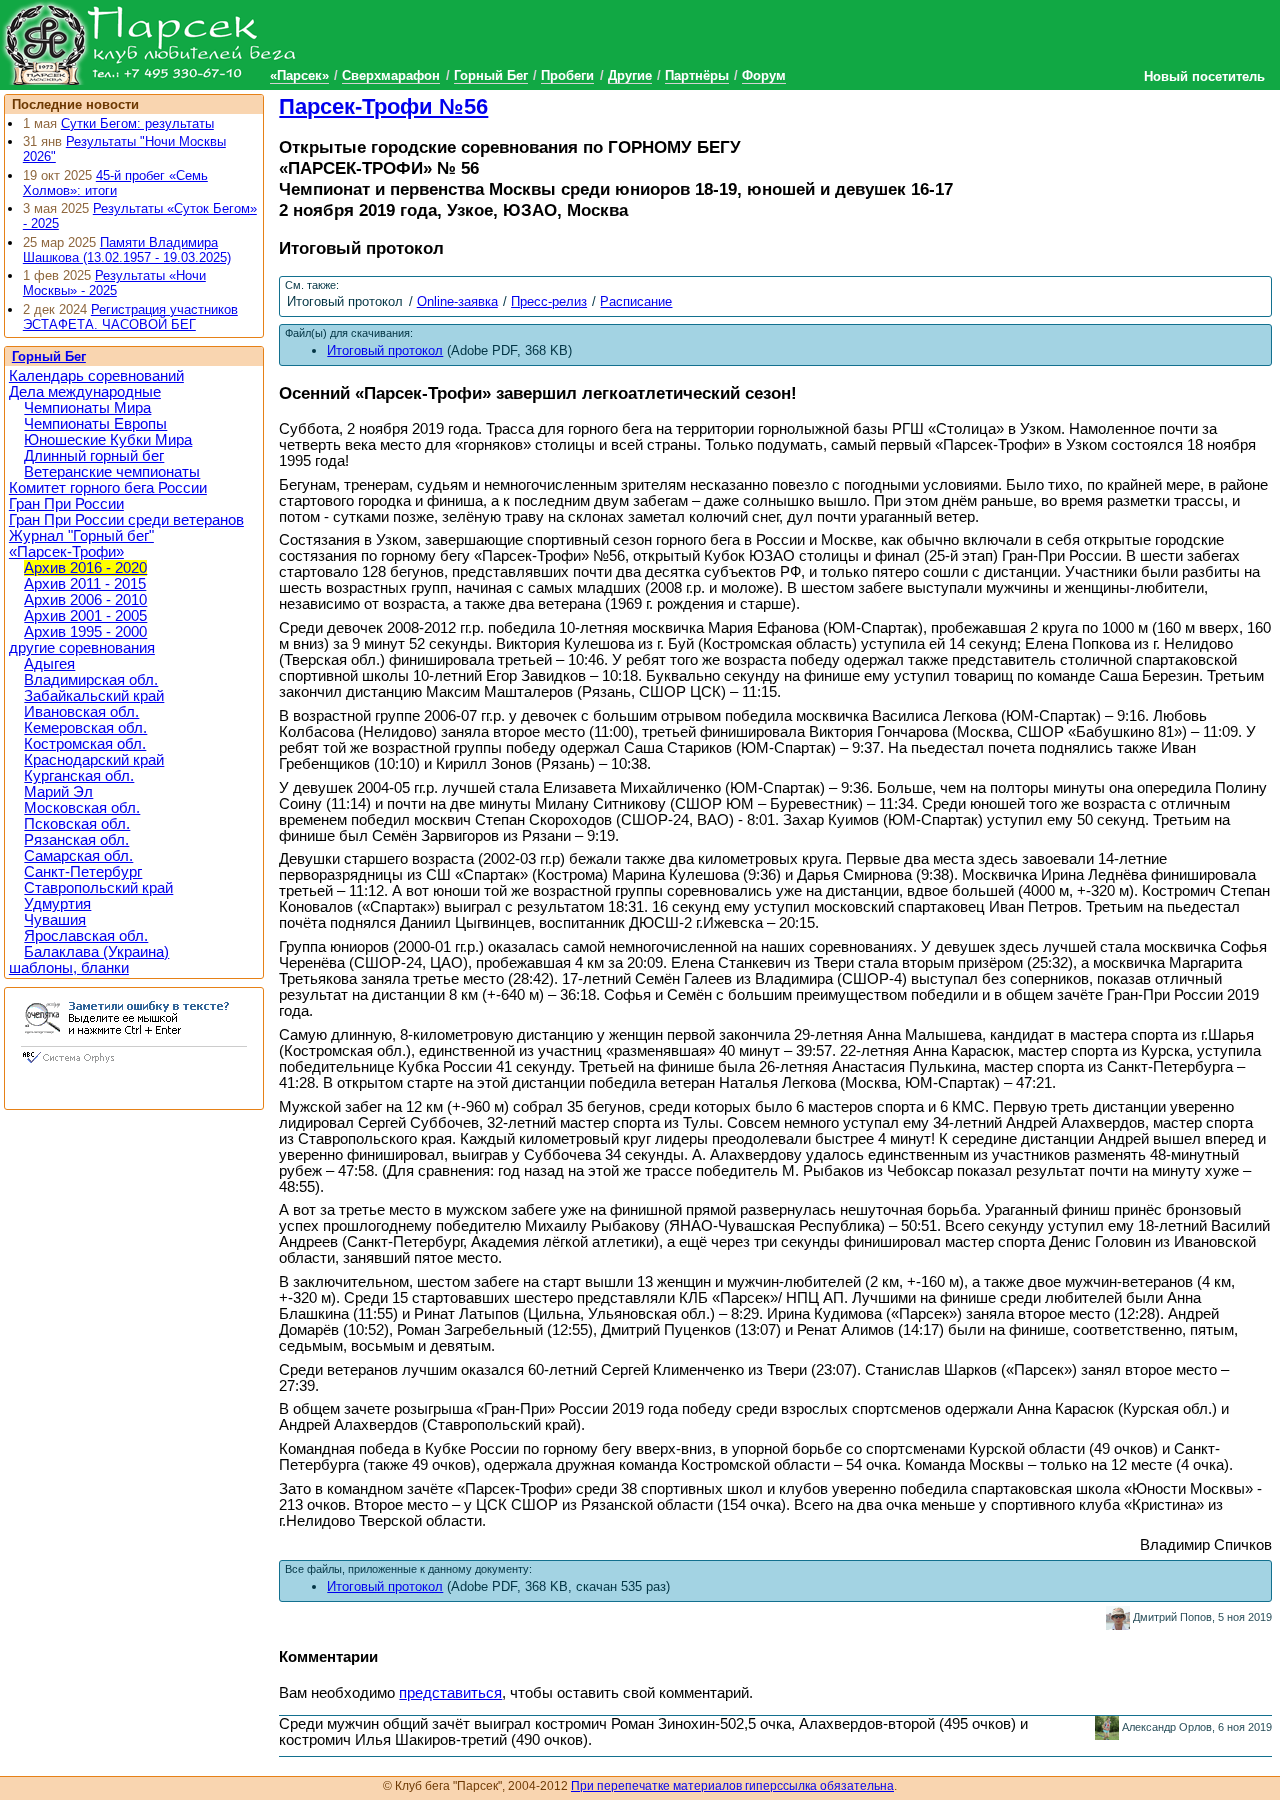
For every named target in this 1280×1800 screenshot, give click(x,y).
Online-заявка (457, 301)
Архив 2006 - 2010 (85, 600)
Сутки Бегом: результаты (137, 123)
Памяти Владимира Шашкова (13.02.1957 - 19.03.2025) (127, 250)
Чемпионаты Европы (95, 424)
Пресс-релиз (549, 301)
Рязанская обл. (76, 840)
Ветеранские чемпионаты (112, 472)
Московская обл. (82, 808)
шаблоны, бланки (69, 968)
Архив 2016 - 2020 (85, 568)
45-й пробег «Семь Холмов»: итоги (115, 183)
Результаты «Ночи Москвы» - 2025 (114, 283)
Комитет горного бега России (108, 488)
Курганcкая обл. (79, 776)
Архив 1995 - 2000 (85, 632)
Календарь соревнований (96, 376)
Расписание (636, 301)
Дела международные (85, 392)
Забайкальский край (94, 696)
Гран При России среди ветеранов (126, 520)
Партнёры (697, 75)
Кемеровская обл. (85, 728)
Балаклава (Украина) (96, 952)
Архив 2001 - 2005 (85, 616)
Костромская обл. (85, 744)
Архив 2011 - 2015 (85, 584)
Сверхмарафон (391, 75)
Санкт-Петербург (83, 872)
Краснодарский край (94, 760)
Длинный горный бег (94, 456)
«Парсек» (299, 75)
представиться (450, 1693)
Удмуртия (57, 904)
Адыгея (49, 664)
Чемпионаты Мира (87, 408)
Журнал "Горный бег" (81, 536)
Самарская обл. (78, 856)
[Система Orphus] (134, 1065)
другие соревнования (82, 648)
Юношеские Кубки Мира (108, 440)
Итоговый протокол (385, 1586)
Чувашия (55, 920)
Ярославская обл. (86, 936)
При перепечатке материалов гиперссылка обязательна (732, 1786)
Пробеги (567, 75)
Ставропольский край (98, 888)
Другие (630, 75)
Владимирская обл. (91, 680)
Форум (764, 75)
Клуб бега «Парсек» (150, 42)
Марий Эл (58, 792)
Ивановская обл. (81, 712)
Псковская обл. (77, 824)
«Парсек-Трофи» (66, 552)
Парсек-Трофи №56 (383, 106)
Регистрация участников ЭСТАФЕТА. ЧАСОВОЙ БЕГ (130, 317)
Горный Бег (491, 75)
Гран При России (66, 504)
